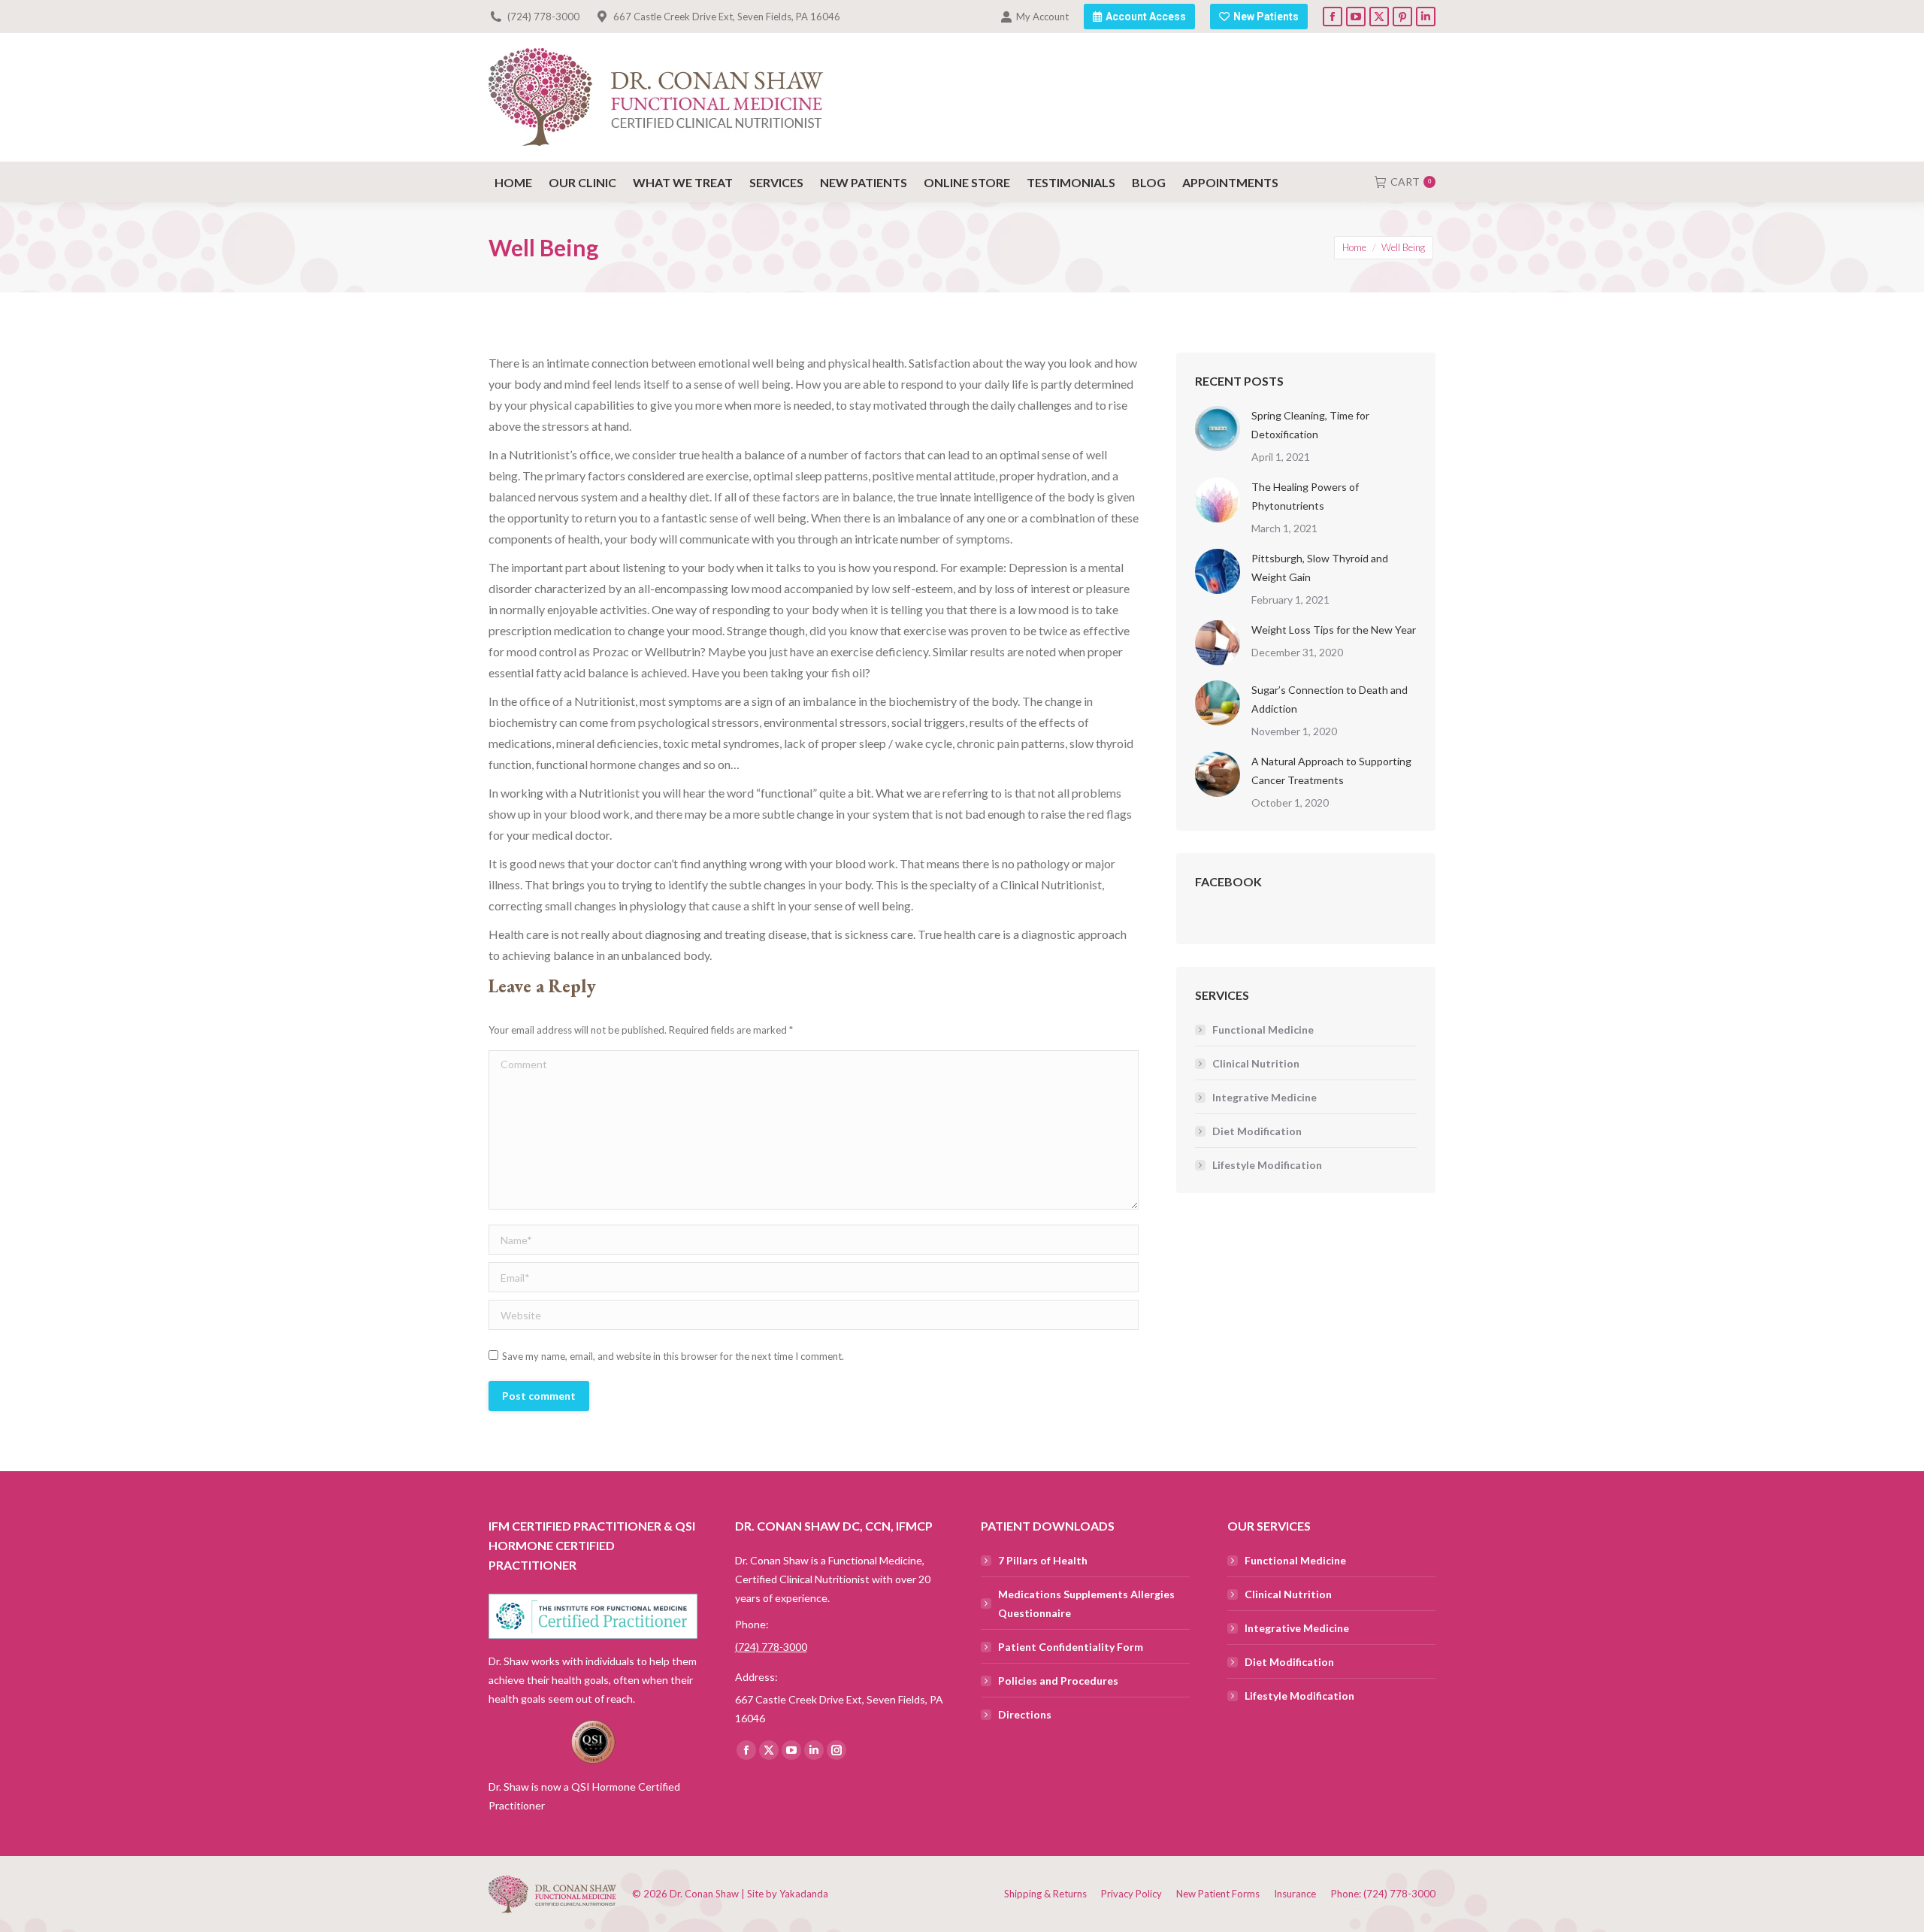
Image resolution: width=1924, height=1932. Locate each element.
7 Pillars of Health (1043, 1560)
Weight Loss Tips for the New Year (1334, 630)
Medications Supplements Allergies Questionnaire (1086, 1603)
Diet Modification (1257, 1131)
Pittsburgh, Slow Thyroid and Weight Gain (1320, 568)
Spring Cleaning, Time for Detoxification (1310, 425)
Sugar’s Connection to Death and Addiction (1330, 699)
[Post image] (1218, 428)
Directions (1025, 1714)
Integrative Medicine (1265, 1097)
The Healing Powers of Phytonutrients (1305, 496)
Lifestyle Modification (1267, 1165)
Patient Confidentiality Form (1071, 1647)
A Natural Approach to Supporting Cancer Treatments (1331, 771)
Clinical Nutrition (1256, 1063)
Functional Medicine (1263, 1030)
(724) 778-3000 (543, 17)
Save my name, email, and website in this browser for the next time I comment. (673, 1356)
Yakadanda (804, 1894)
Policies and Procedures (1058, 1681)
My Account (1042, 17)
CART (1411, 182)
